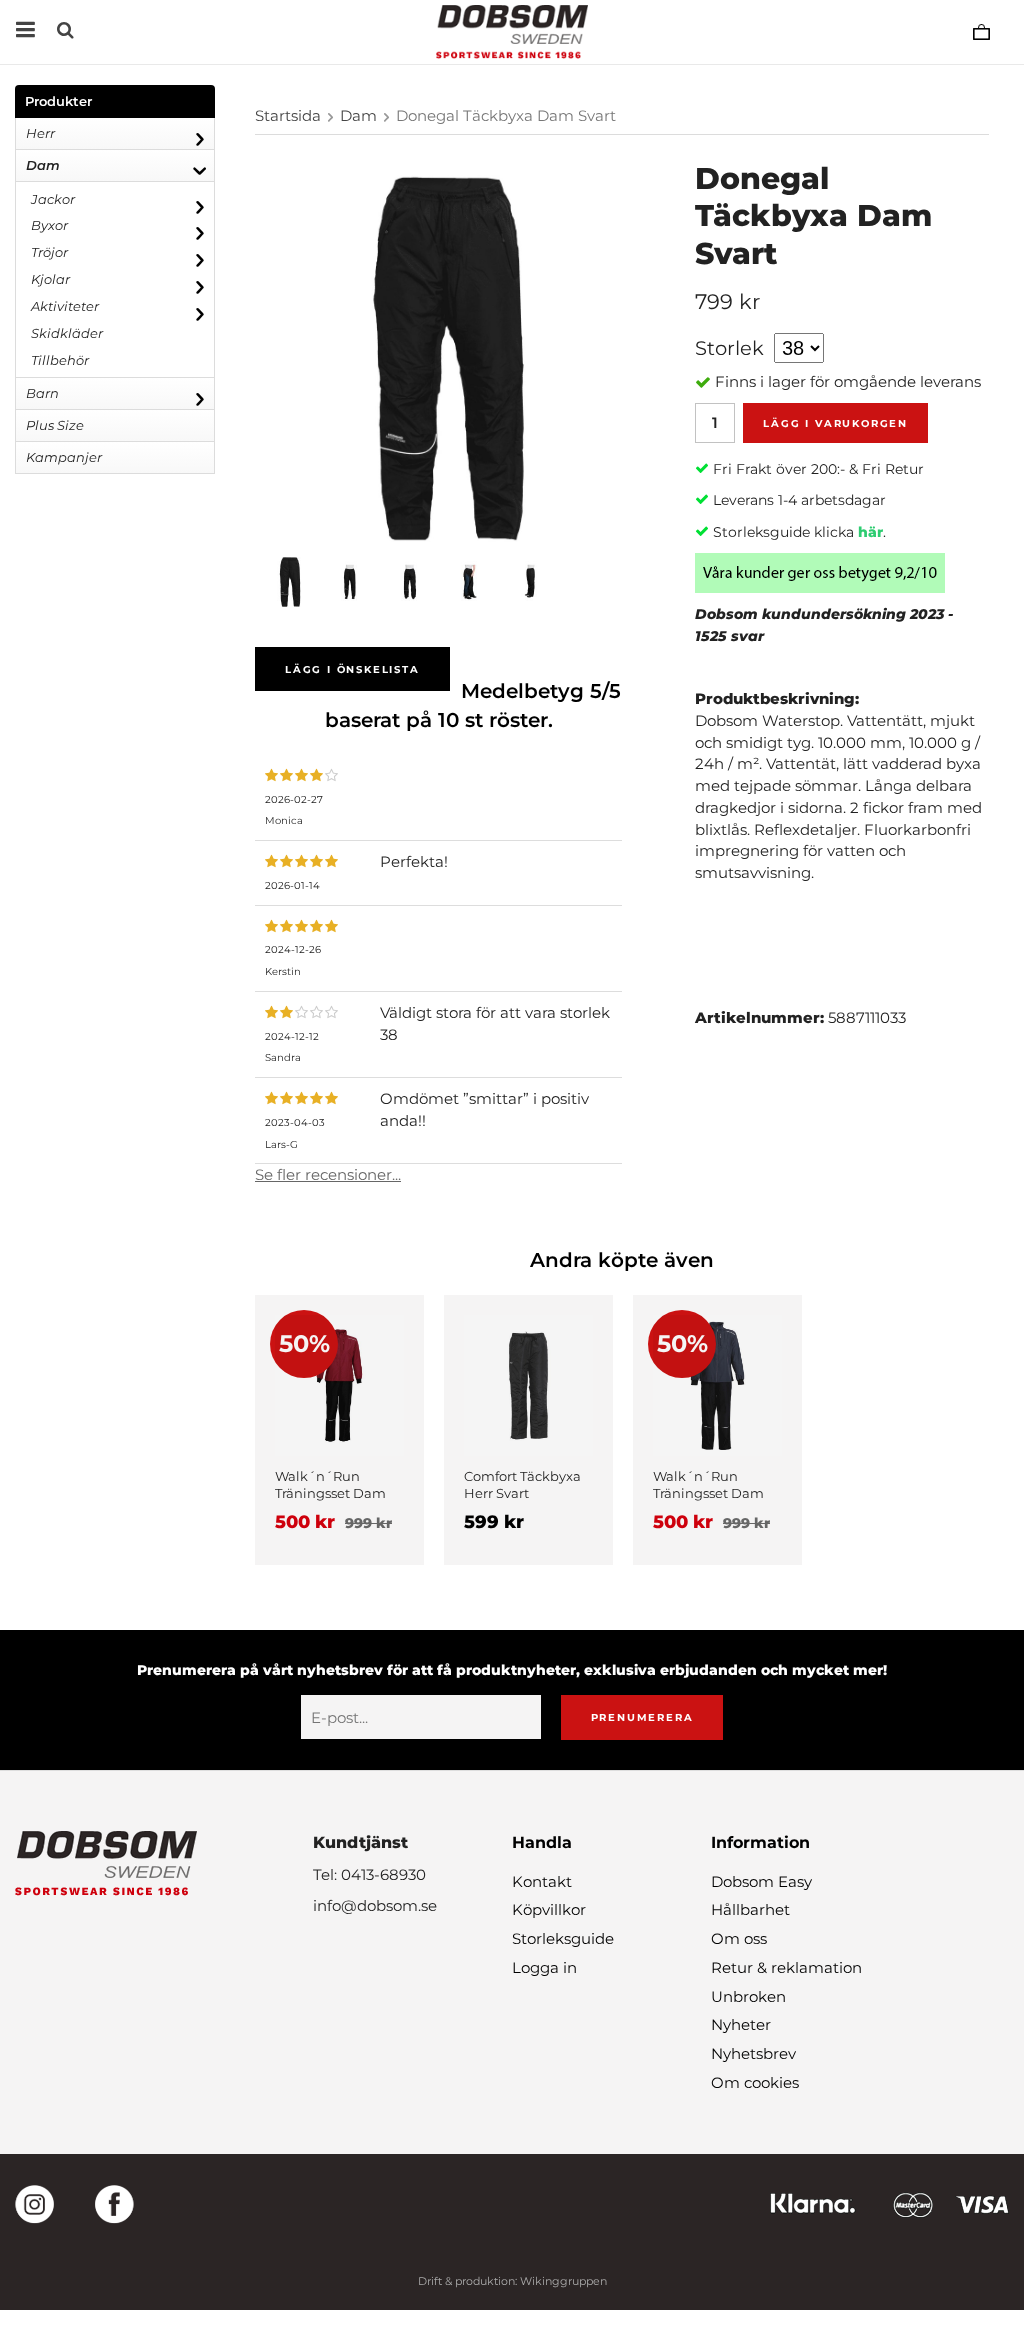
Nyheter (741, 2024)
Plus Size (55, 425)
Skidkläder (67, 333)
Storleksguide (563, 1938)
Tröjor (49, 252)
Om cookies (755, 2082)
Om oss (739, 1938)
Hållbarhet (750, 1909)
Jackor (53, 199)
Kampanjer (64, 457)
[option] (339, 1430)
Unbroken (748, 1996)
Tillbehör (60, 360)
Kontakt (542, 1881)
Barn (42, 393)
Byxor (49, 225)
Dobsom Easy (761, 1881)
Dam (43, 165)
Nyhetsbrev (753, 2053)
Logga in (544, 1967)
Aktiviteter (65, 306)
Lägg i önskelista (352, 669)
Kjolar (50, 279)
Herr (40, 133)
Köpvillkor (549, 1909)
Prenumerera (642, 1717)
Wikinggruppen (563, 2281)
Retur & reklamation (786, 1967)
